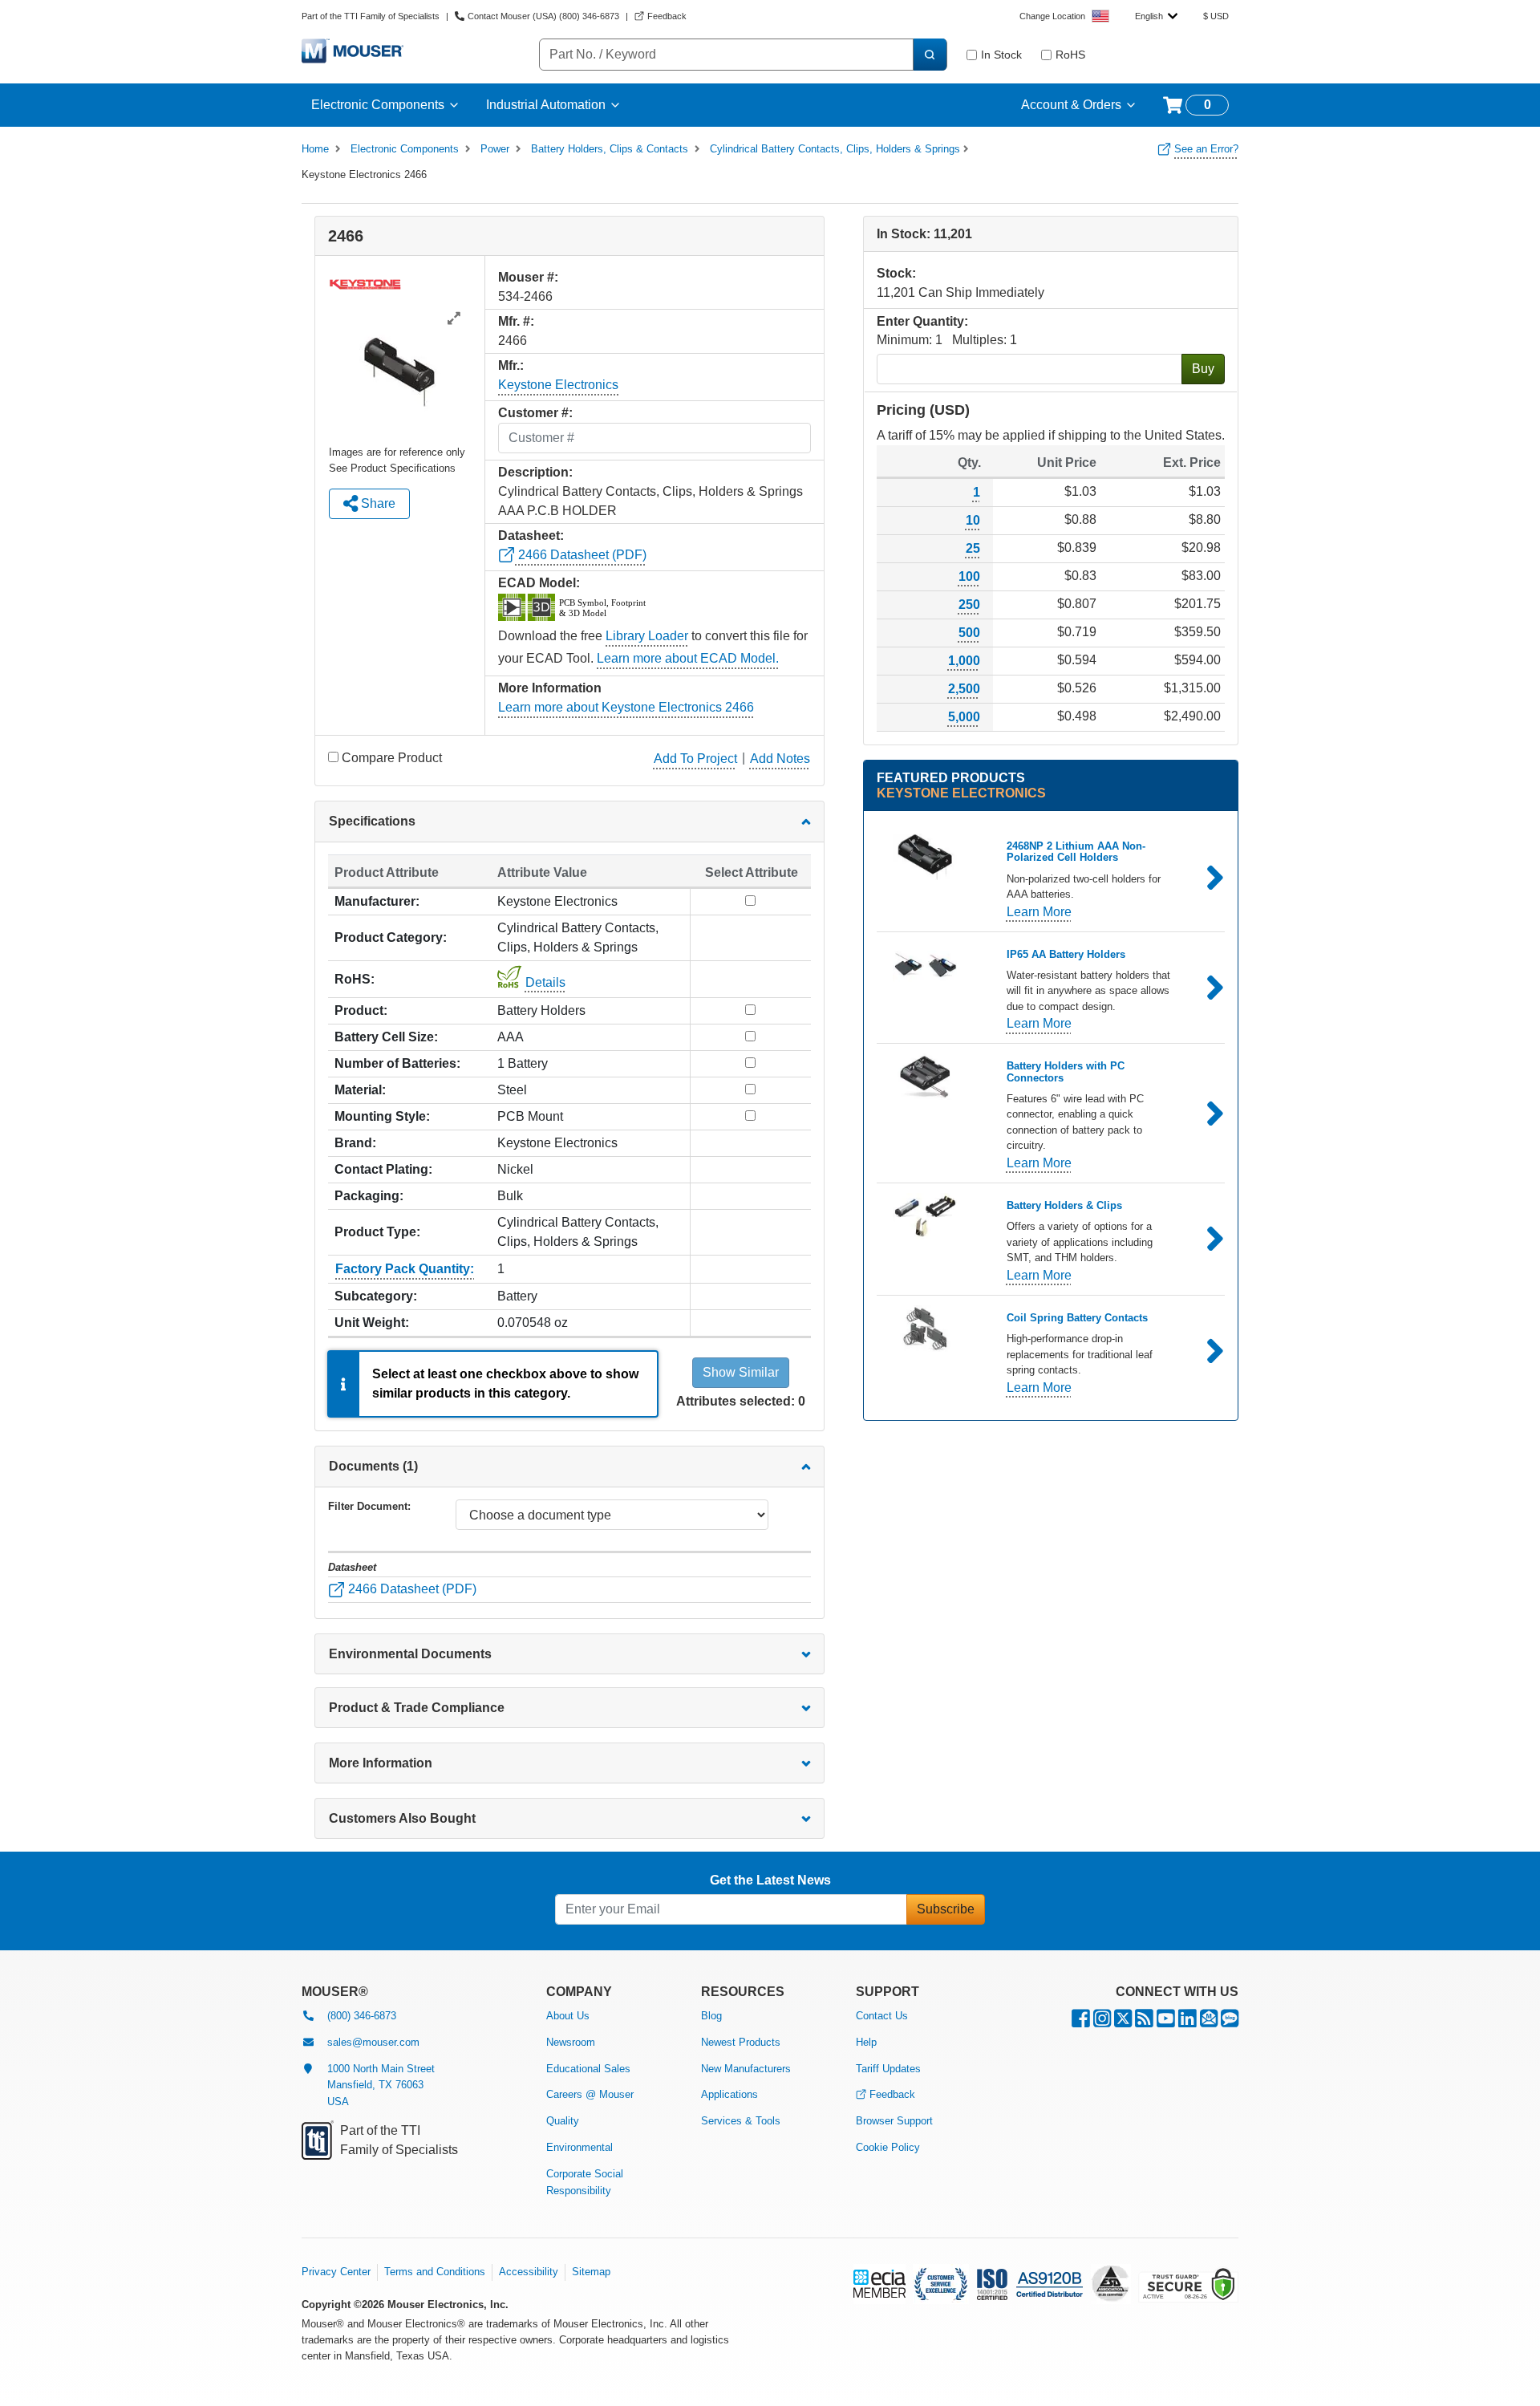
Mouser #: (528, 277)
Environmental (580, 2147)
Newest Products (741, 2042)
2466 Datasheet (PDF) (581, 555)
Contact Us (882, 2016)
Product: (361, 1010)
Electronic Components (378, 105)
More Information (381, 1763)
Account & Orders (1071, 105)
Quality (563, 2121)
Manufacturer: (377, 901)
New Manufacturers (746, 2069)
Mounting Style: (382, 1116)
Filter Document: (369, 1506)
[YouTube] (1166, 2022)
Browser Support (894, 2121)
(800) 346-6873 (362, 2016)
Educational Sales (588, 2069)
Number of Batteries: (397, 1063)
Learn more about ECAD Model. (688, 658)
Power (495, 149)
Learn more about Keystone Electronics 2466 (626, 707)
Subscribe (946, 1909)
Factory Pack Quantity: (405, 1269)
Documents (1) (373, 1466)
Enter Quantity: (922, 321)
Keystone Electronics (558, 385)
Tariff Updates (888, 2069)
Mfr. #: (516, 321)
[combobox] (1156, 16)
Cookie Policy (888, 2147)
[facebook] (1081, 2022)
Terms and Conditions (435, 2272)
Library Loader (647, 636)
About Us (568, 2016)
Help (866, 2042)
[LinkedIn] (1187, 2022)
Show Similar (741, 1372)
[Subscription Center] (1209, 2022)
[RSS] (1144, 2022)
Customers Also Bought (402, 1818)
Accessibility (529, 2272)
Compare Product (392, 758)
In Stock (1001, 55)
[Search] (930, 55)
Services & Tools (741, 2121)
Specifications (372, 821)
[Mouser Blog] (1230, 2022)
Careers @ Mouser (590, 2094)
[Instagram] (1102, 2022)
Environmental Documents (410, 1654)
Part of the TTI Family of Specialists (371, 16)
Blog (711, 2016)
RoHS (1070, 55)
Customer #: (535, 413)
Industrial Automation (546, 105)
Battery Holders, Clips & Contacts (610, 149)
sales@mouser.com (373, 2042)
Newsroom (571, 2042)
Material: (360, 1090)
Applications (729, 2094)
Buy (1203, 369)
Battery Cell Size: (386, 1037)
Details (545, 982)
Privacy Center (336, 2272)
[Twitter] (1123, 2022)
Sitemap (591, 2272)
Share (377, 503)
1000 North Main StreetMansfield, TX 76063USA (381, 2085)
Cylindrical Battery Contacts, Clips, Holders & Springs (835, 149)
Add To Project (695, 759)
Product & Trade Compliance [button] (417, 1708)
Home (315, 149)
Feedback (892, 2094)
